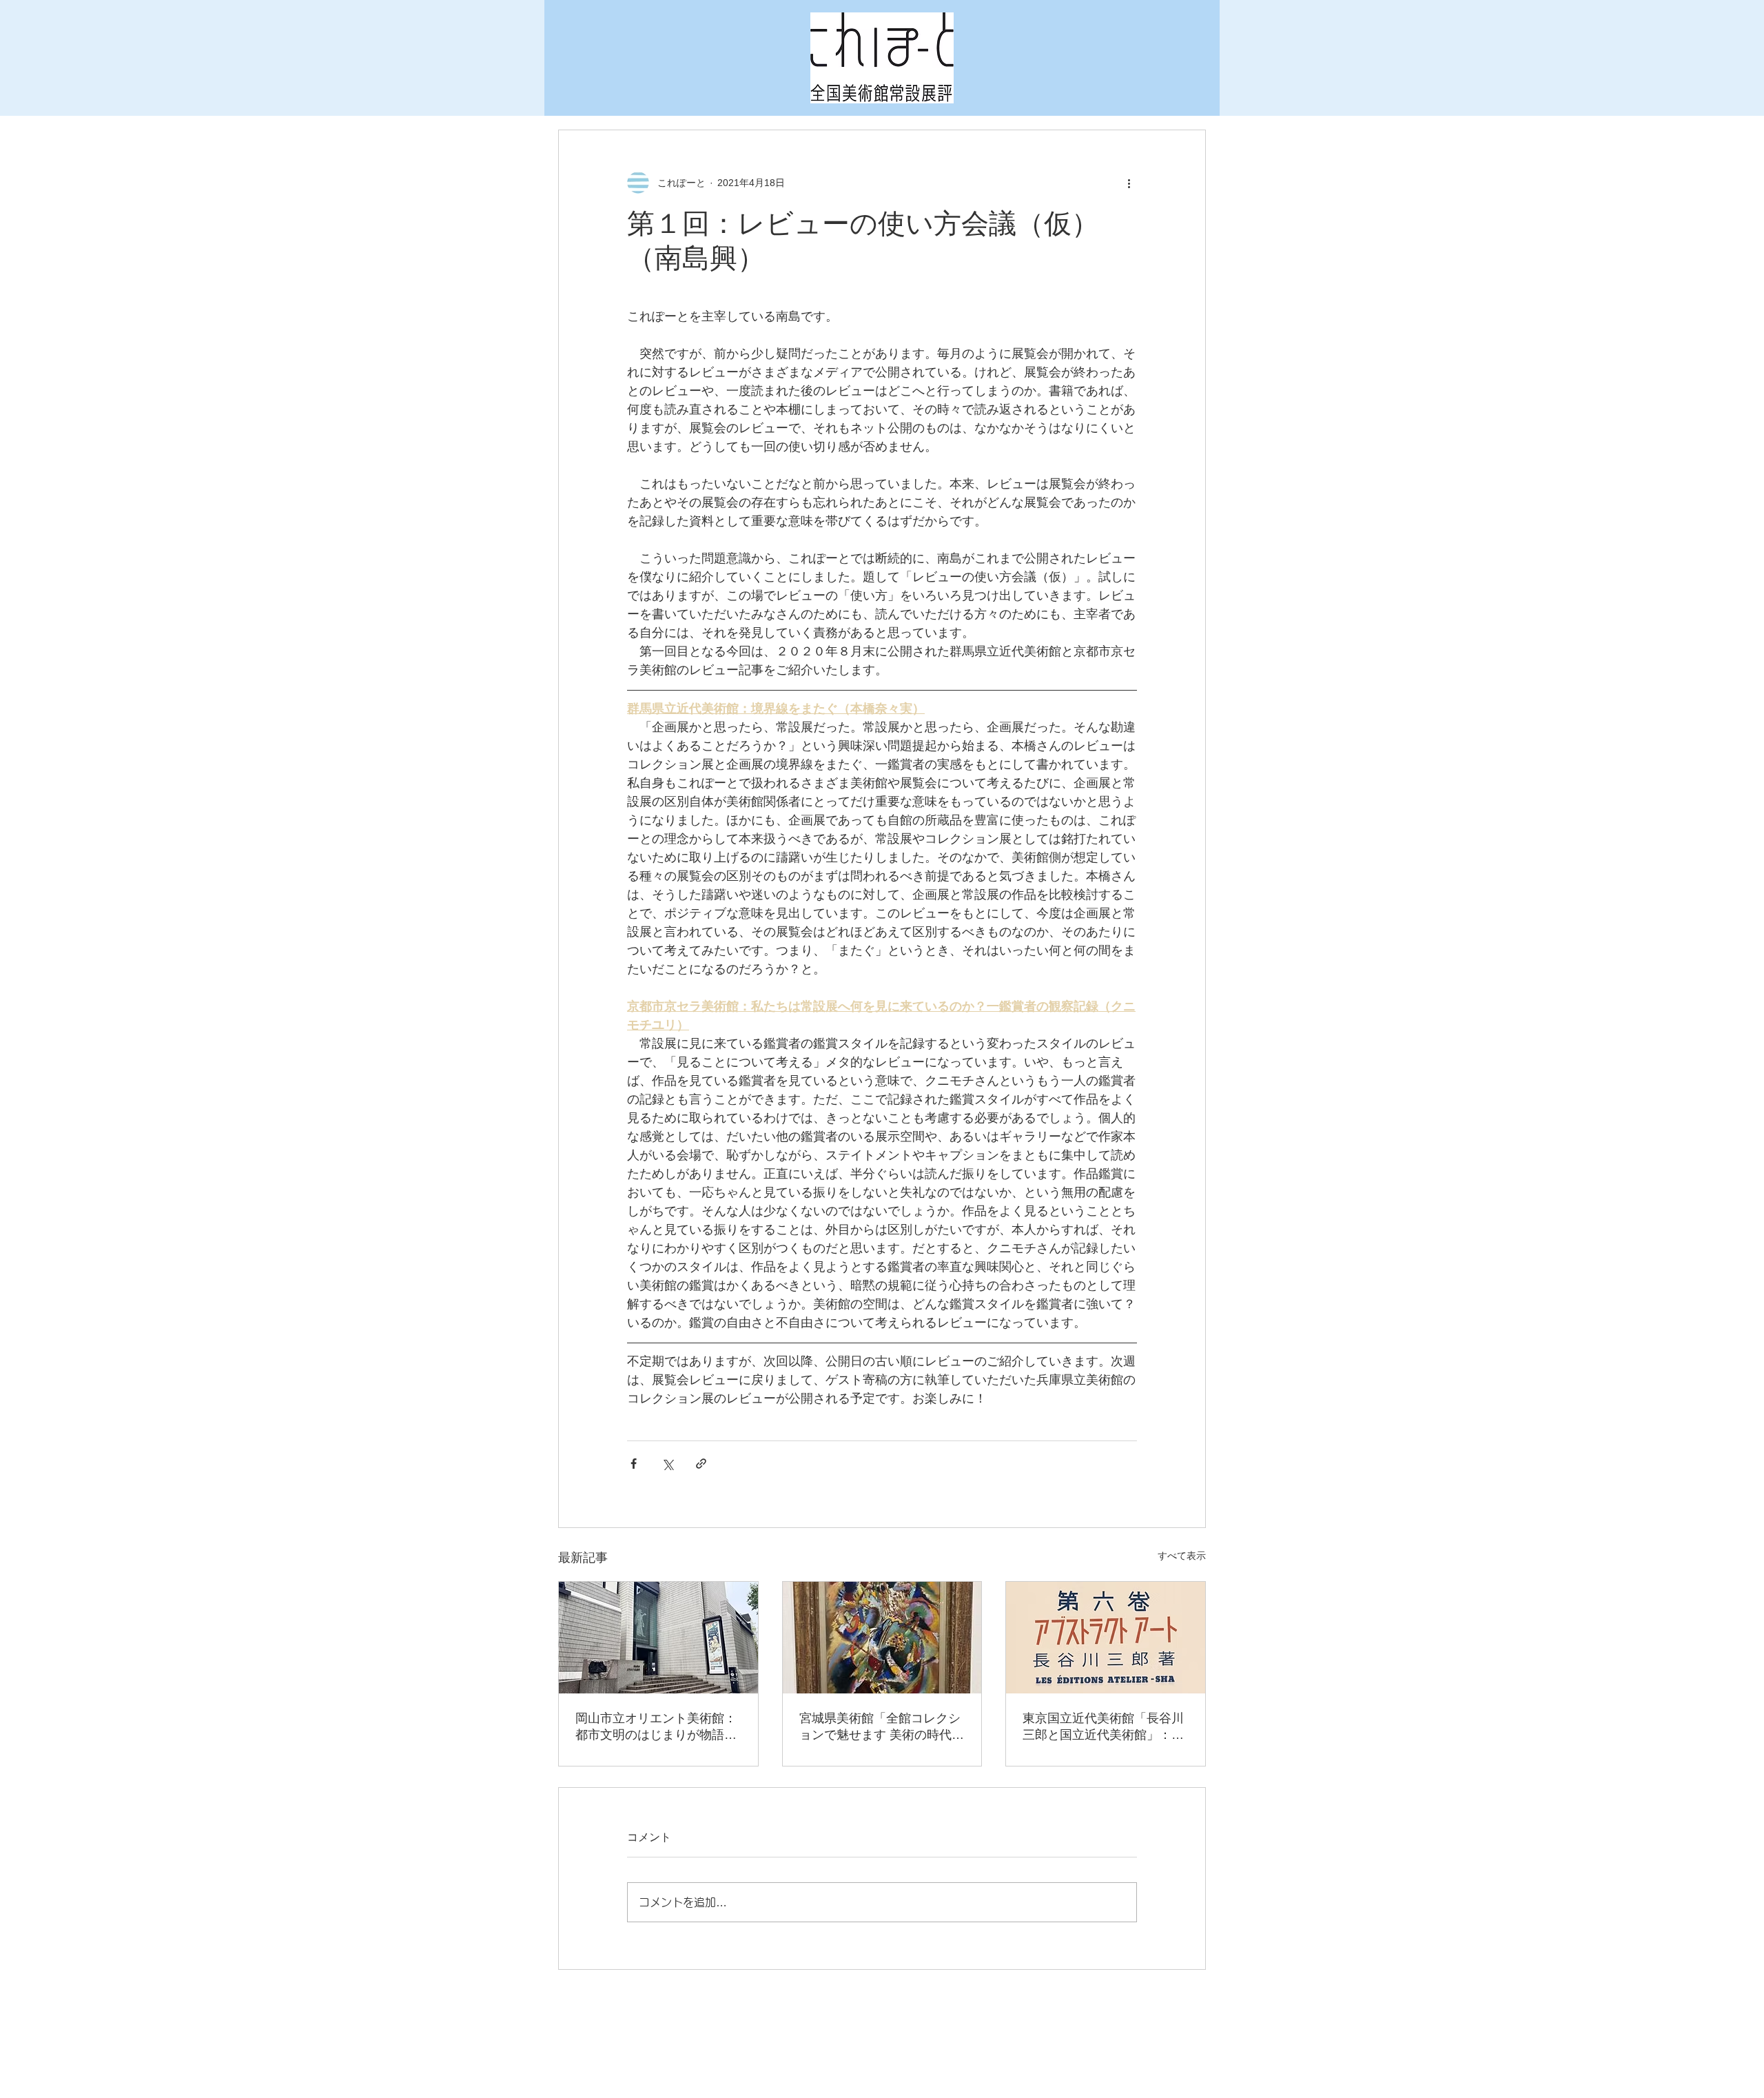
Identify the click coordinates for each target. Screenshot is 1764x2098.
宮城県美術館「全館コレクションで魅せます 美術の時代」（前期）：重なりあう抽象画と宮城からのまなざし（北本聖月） (882, 1727)
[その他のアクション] (1129, 183)
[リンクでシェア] (701, 1464)
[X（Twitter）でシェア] (667, 1464)
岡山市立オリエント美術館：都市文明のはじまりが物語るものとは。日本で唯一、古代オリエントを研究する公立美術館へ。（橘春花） (656, 1727)
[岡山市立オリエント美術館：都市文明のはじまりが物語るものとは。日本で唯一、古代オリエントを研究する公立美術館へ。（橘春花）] (658, 1638)
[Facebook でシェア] (634, 1464)
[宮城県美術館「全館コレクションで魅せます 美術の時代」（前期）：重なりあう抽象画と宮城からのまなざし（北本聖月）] (882, 1638)
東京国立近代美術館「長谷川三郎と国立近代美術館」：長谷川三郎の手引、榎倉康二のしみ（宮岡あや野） (1103, 1727)
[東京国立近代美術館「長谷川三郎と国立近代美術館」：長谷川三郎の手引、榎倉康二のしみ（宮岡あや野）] (1106, 1638)
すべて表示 (1182, 1556)
